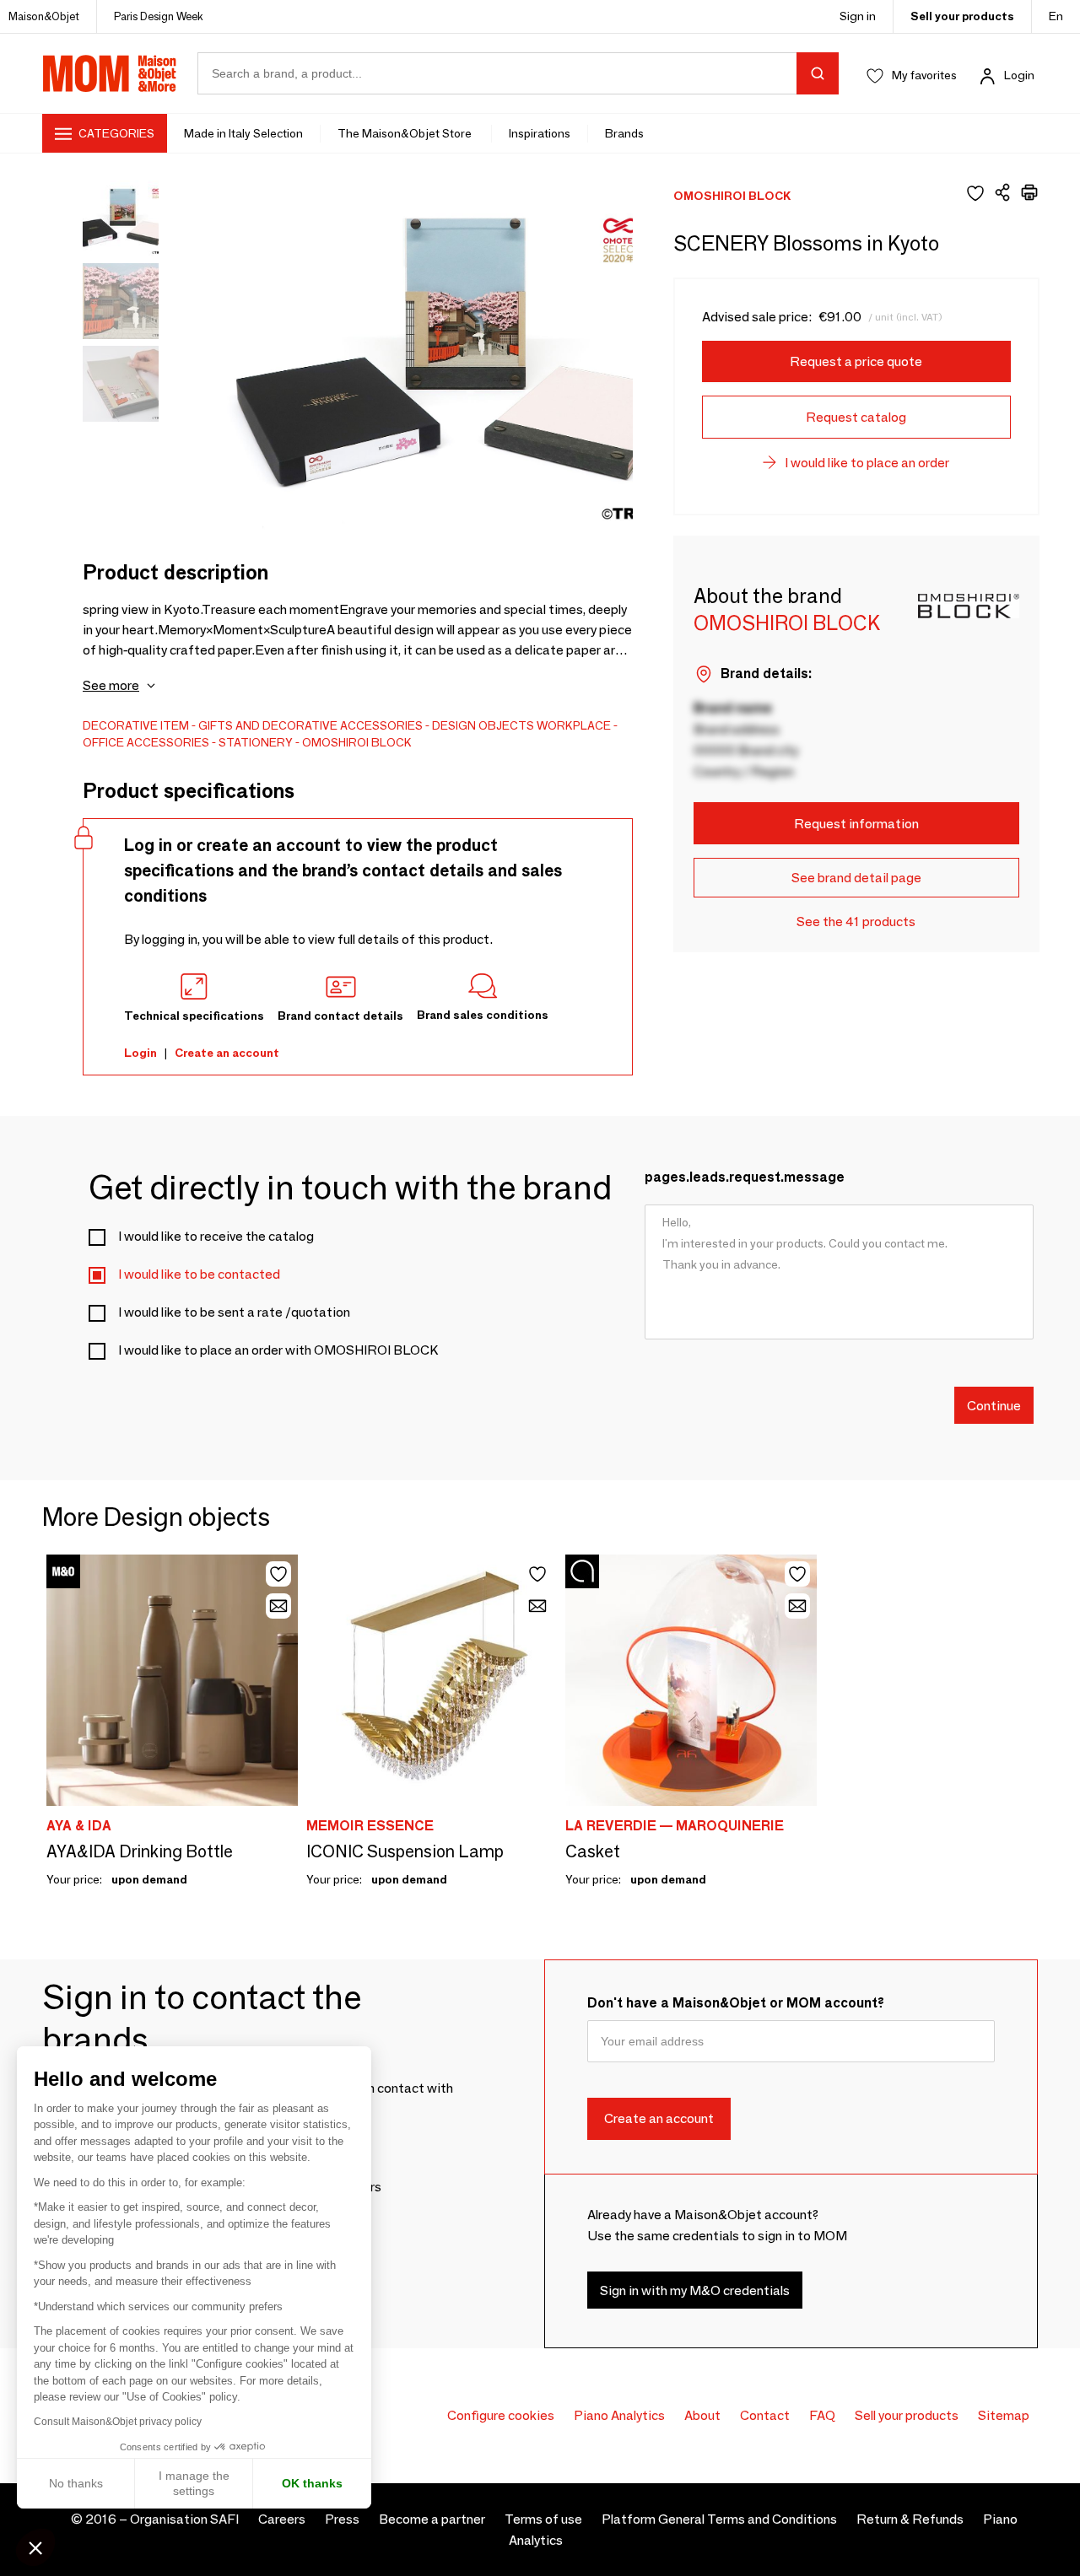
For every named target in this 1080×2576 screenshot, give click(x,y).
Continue (994, 1405)
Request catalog (856, 417)
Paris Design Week (159, 16)
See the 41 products (856, 922)
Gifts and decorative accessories (310, 725)
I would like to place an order (867, 463)
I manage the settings (194, 2483)
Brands (624, 133)
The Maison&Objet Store (406, 133)
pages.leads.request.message (745, 1177)
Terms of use (543, 2519)
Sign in (858, 16)
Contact (765, 2415)
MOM (110, 73)
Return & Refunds (910, 2519)
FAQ (822, 2415)
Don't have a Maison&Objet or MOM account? (736, 2003)
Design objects (483, 725)
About (702, 2415)
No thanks (76, 2483)
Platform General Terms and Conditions (719, 2519)
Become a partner (432, 2519)
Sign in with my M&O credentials (695, 2290)
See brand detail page (856, 878)
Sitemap (1004, 2415)
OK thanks (312, 2483)
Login (1019, 75)
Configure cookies (501, 2415)
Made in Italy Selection (243, 133)
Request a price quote (856, 361)
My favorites (924, 75)
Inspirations (540, 133)
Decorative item (136, 725)
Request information (856, 824)
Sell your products (962, 16)
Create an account (227, 1053)
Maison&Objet (44, 16)
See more (111, 685)
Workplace (574, 725)
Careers (282, 2519)
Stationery (256, 742)
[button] (35, 2547)
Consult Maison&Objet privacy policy (118, 2422)
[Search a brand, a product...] (818, 73)
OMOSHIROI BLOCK (357, 742)
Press (342, 2519)
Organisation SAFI (184, 2519)
